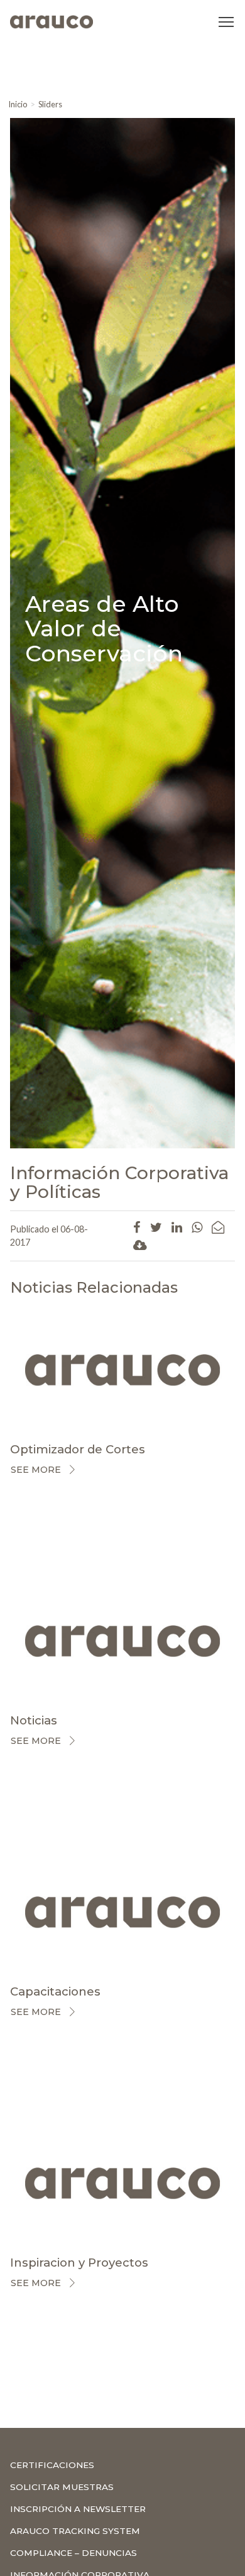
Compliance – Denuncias (73, 2553)
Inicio (18, 104)
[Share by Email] (218, 1227)
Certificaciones (52, 2465)
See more (36, 1470)
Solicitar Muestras (62, 2487)
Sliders (50, 104)
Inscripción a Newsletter (78, 2509)
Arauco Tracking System (75, 2531)
